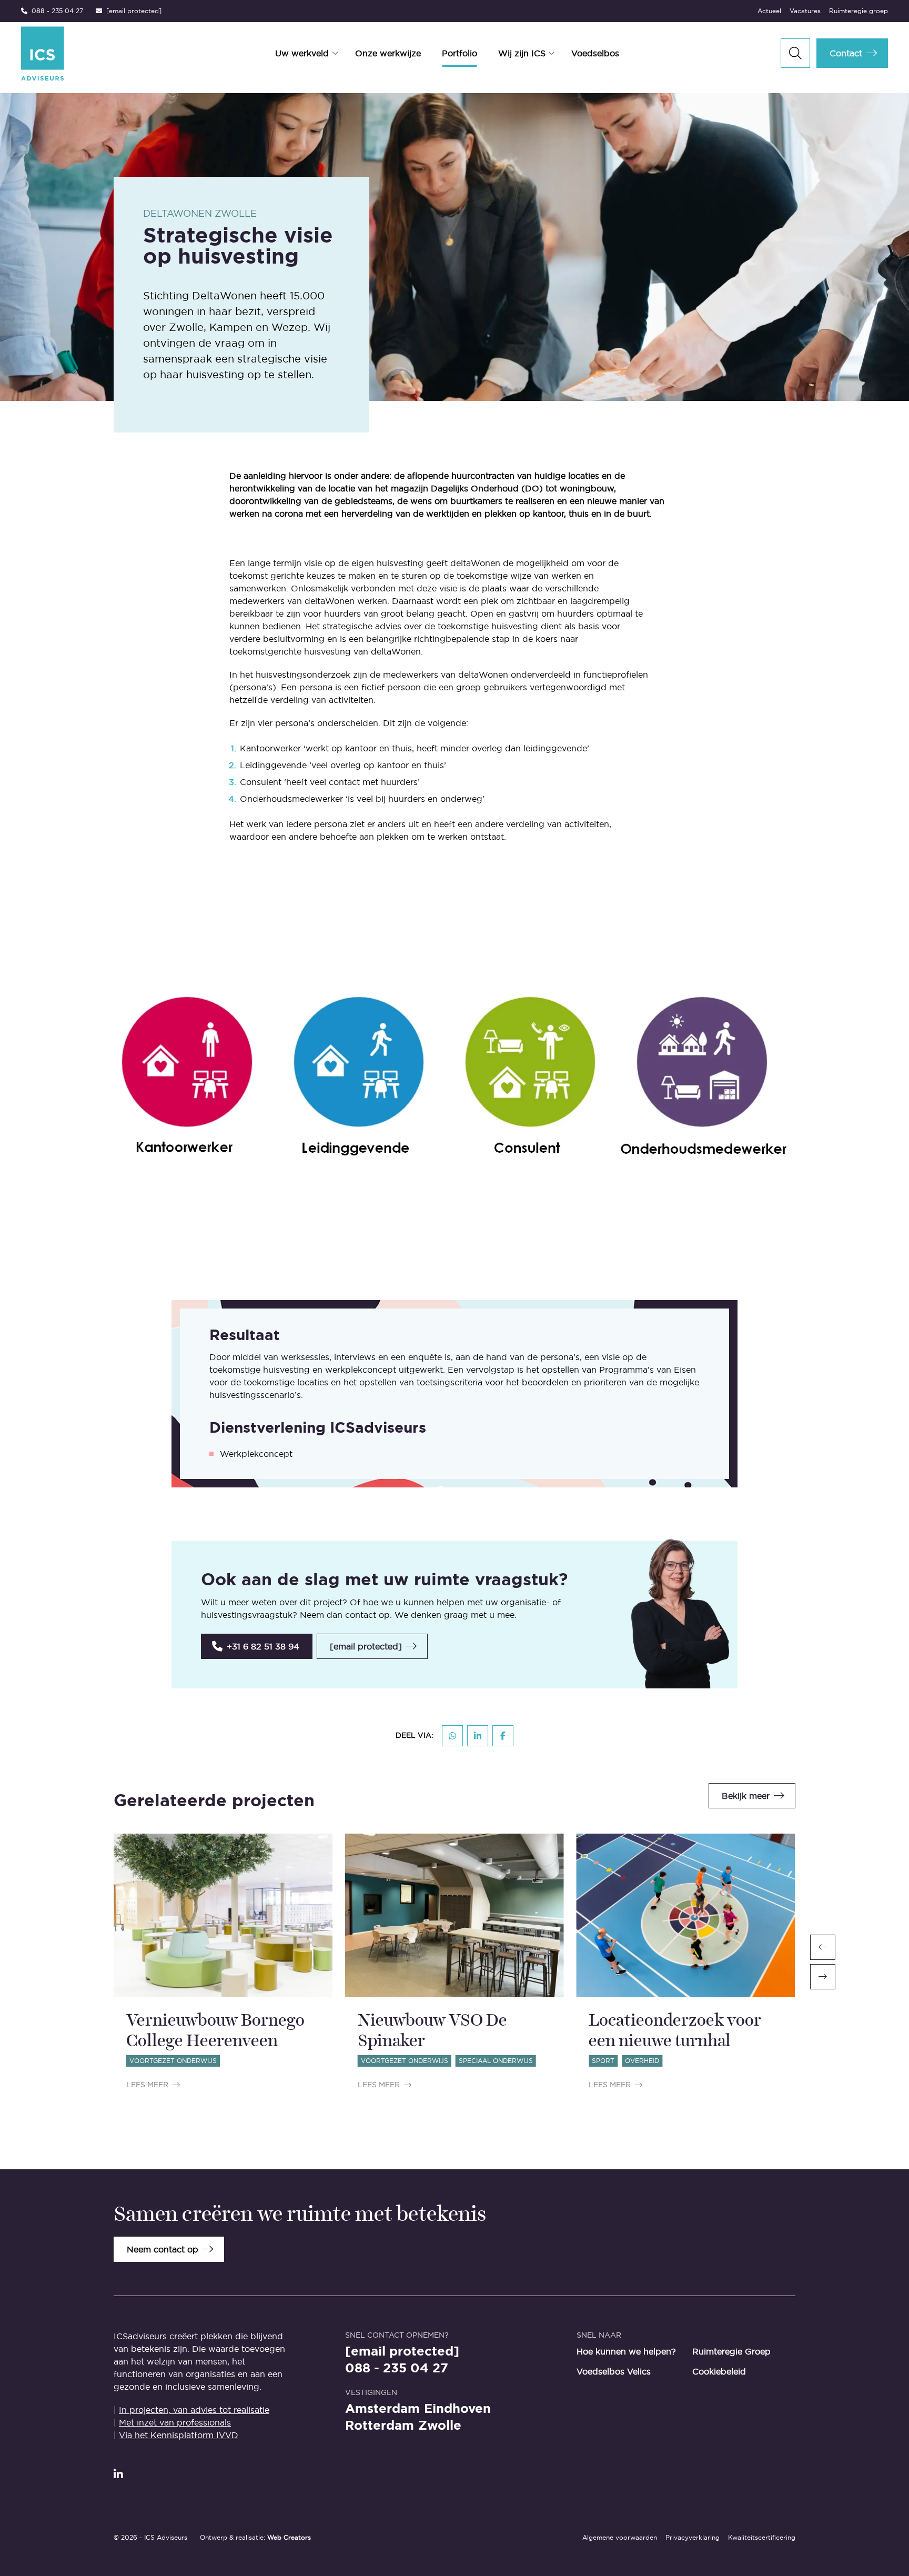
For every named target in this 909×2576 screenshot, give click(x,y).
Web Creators (289, 2537)
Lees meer (147, 2085)
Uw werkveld (302, 53)
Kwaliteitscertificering (762, 2537)
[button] (257, 1646)
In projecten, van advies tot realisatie (194, 2410)
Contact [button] (846, 53)
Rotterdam (380, 2426)
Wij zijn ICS (522, 53)
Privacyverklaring (693, 2537)
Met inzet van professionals (175, 2422)
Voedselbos (595, 53)
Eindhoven (457, 2409)
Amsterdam (382, 2409)
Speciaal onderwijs (496, 2061)
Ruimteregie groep (858, 11)
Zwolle (440, 2426)
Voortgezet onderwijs (173, 2061)
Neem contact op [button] (163, 2249)
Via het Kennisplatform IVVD (179, 2435)
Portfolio (459, 53)
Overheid (642, 2061)
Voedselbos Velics (614, 2371)
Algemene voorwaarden (620, 2537)
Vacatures (805, 11)
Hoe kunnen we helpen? (626, 2351)
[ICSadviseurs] (93, 53)
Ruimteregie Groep (731, 2351)
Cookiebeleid (719, 2371)
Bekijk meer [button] (746, 1796)
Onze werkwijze (388, 53)
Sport (603, 2061)
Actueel (769, 11)
